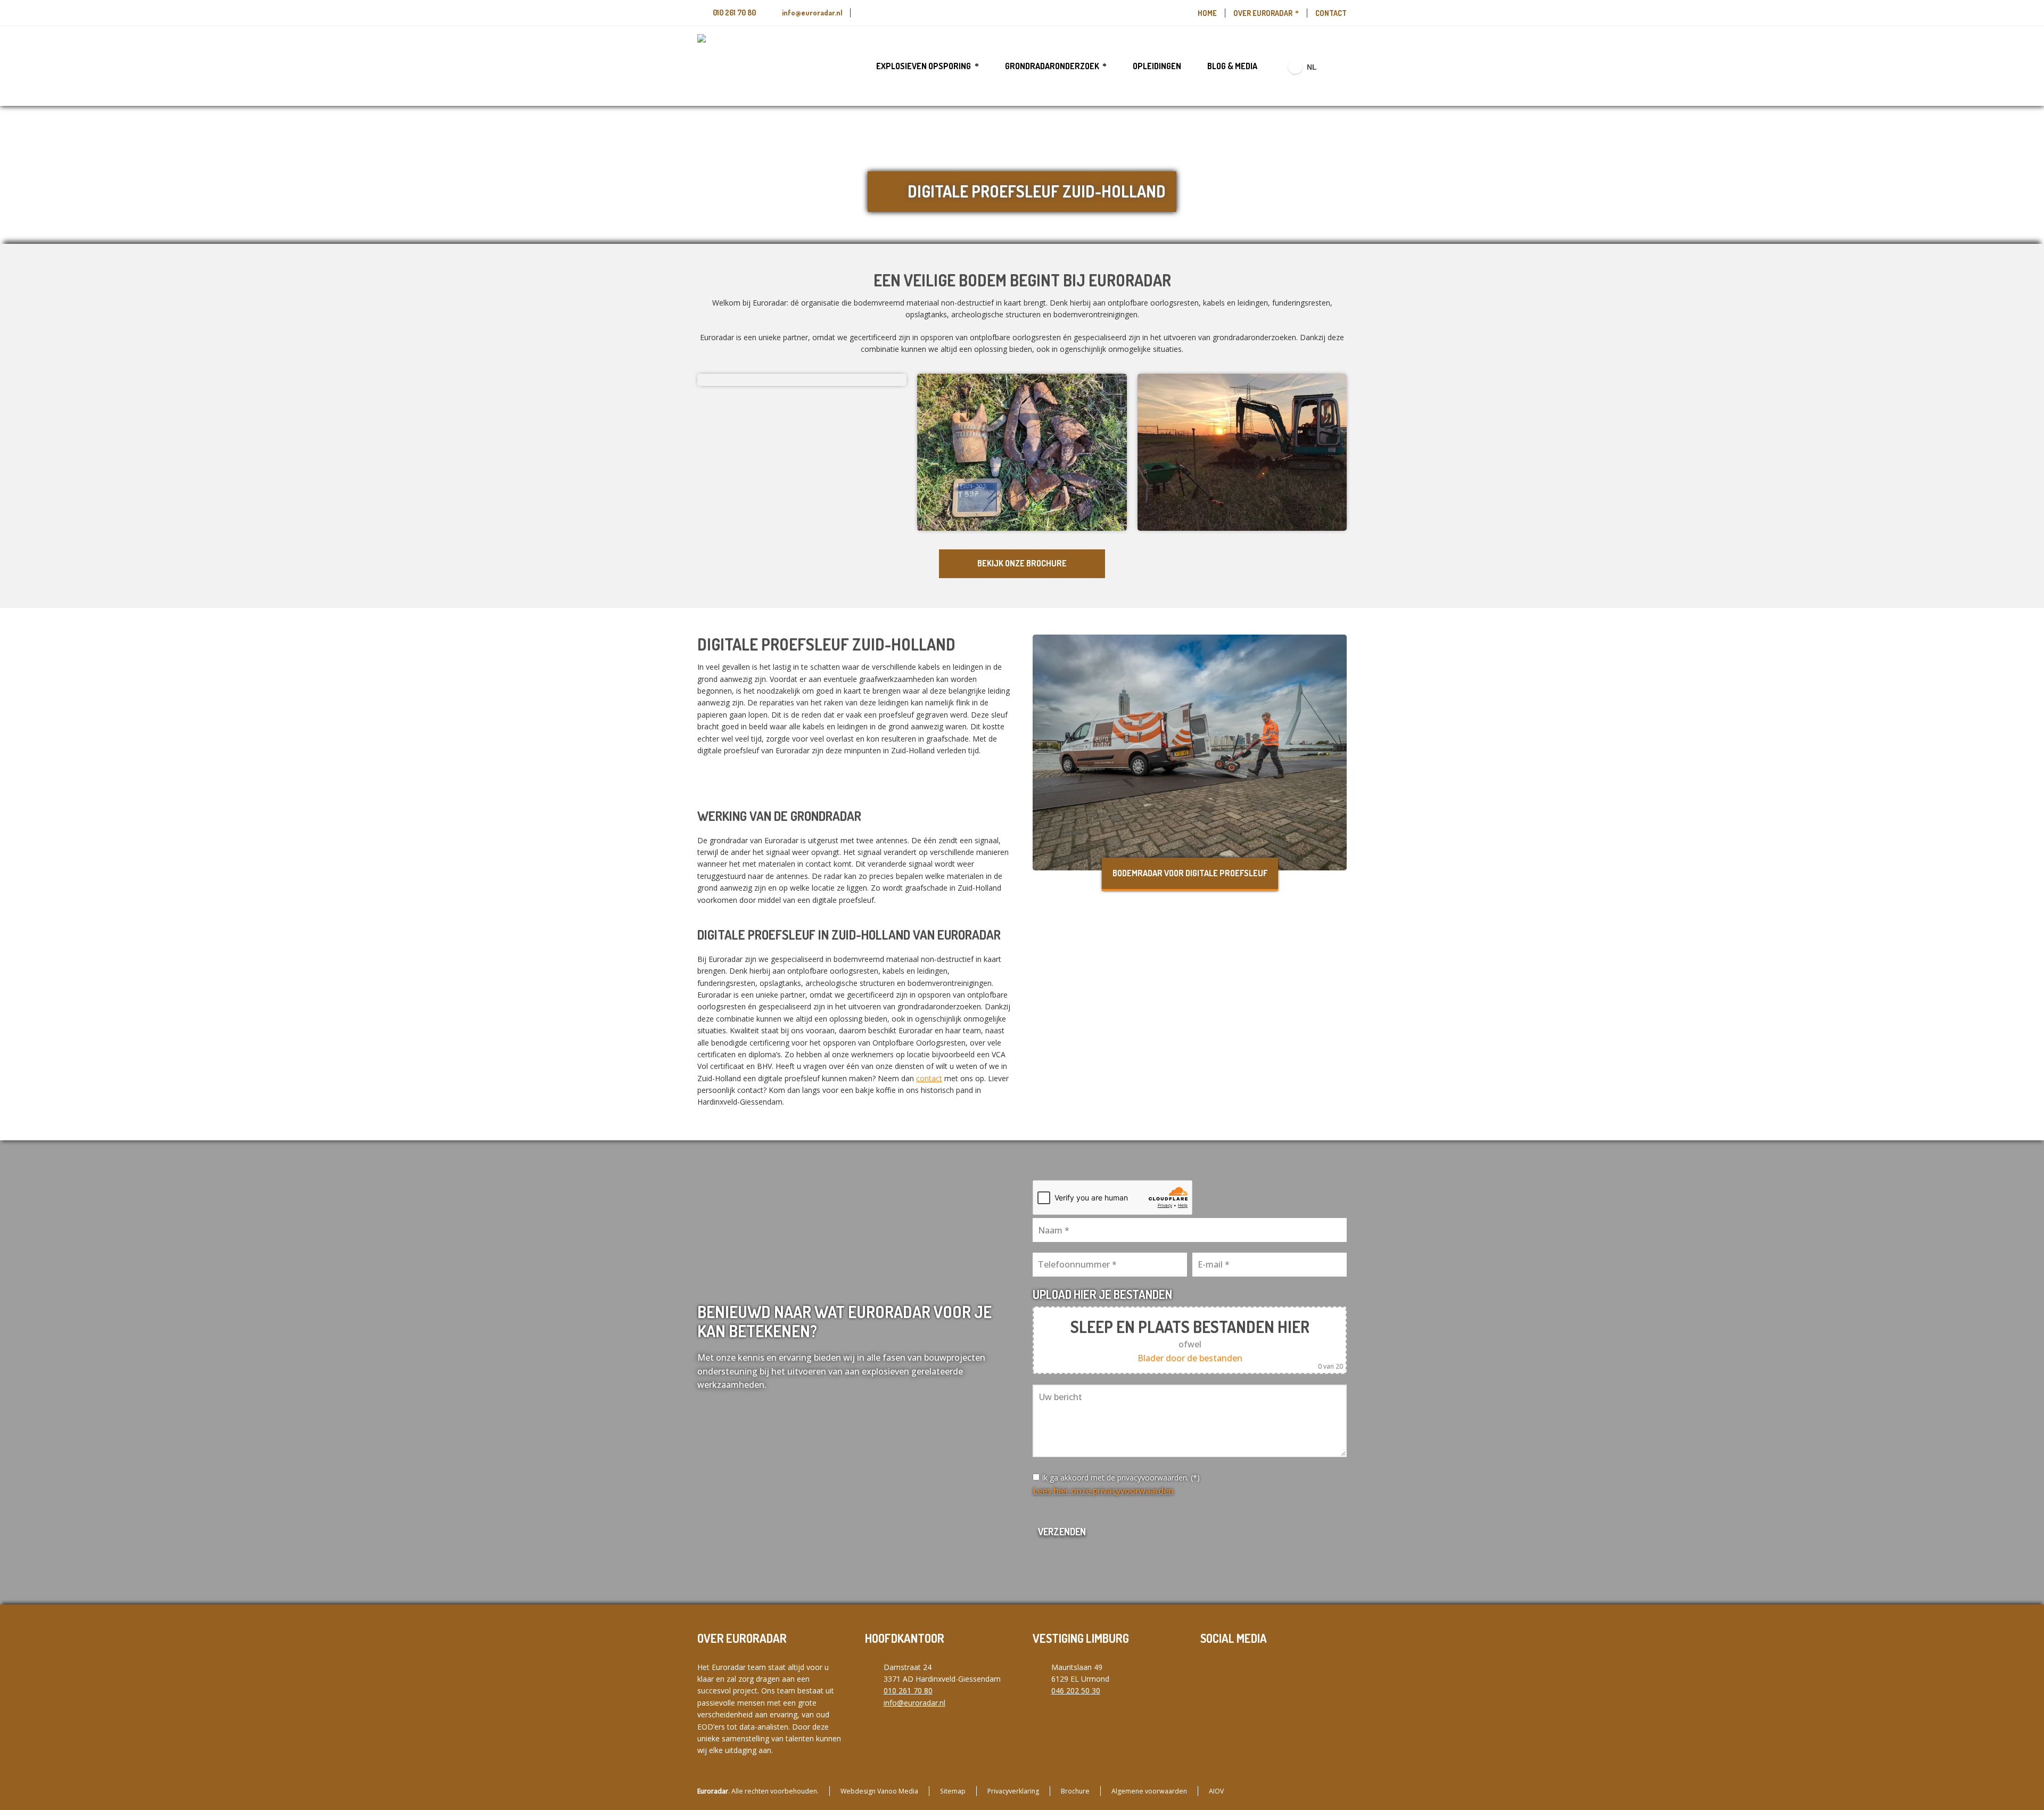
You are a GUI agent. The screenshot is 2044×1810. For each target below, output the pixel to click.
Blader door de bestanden (1190, 1358)
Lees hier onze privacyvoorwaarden (1103, 1491)
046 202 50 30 (1076, 1690)
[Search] (1340, 67)
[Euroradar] (729, 66)
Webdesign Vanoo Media (879, 1791)
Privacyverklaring (1013, 1791)
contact (929, 1078)
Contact (1331, 13)
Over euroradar (1263, 13)
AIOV (1216, 1791)
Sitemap (953, 1791)
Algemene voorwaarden (1149, 1791)
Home (1207, 13)
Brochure (1075, 1791)
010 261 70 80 (734, 13)
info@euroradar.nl (812, 13)
